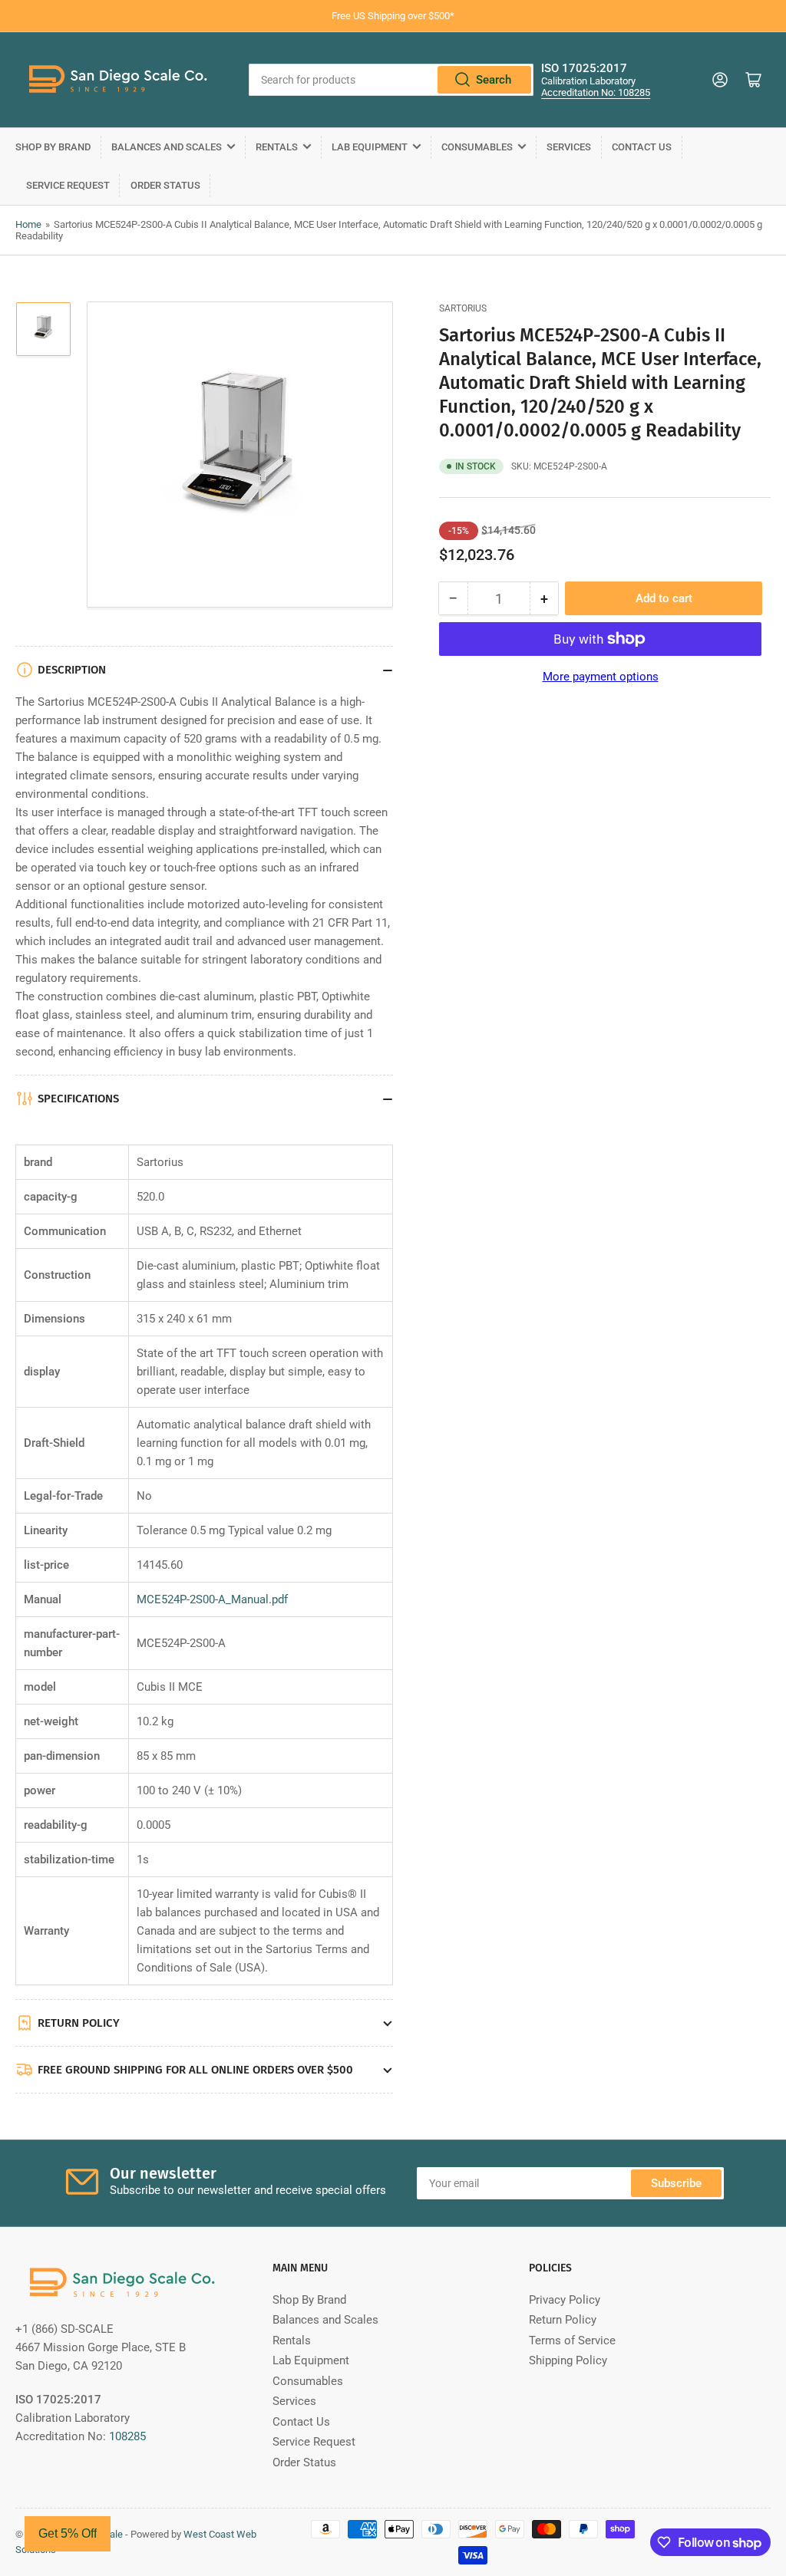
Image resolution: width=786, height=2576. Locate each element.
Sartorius (463, 308)
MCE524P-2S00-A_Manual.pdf (212, 1599)
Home (28, 224)
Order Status (165, 185)
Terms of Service (572, 2340)
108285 (127, 2436)
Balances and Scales (167, 147)
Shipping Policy (568, 2360)
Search (494, 80)
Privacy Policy (565, 2300)
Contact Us (642, 147)
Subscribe (676, 2183)
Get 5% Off (68, 2533)
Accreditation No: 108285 (596, 92)
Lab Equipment (370, 147)
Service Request (68, 185)
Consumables (477, 147)
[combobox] (391, 80)
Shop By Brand (53, 147)
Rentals (277, 147)
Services (569, 147)
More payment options (601, 677)
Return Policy (563, 2320)
